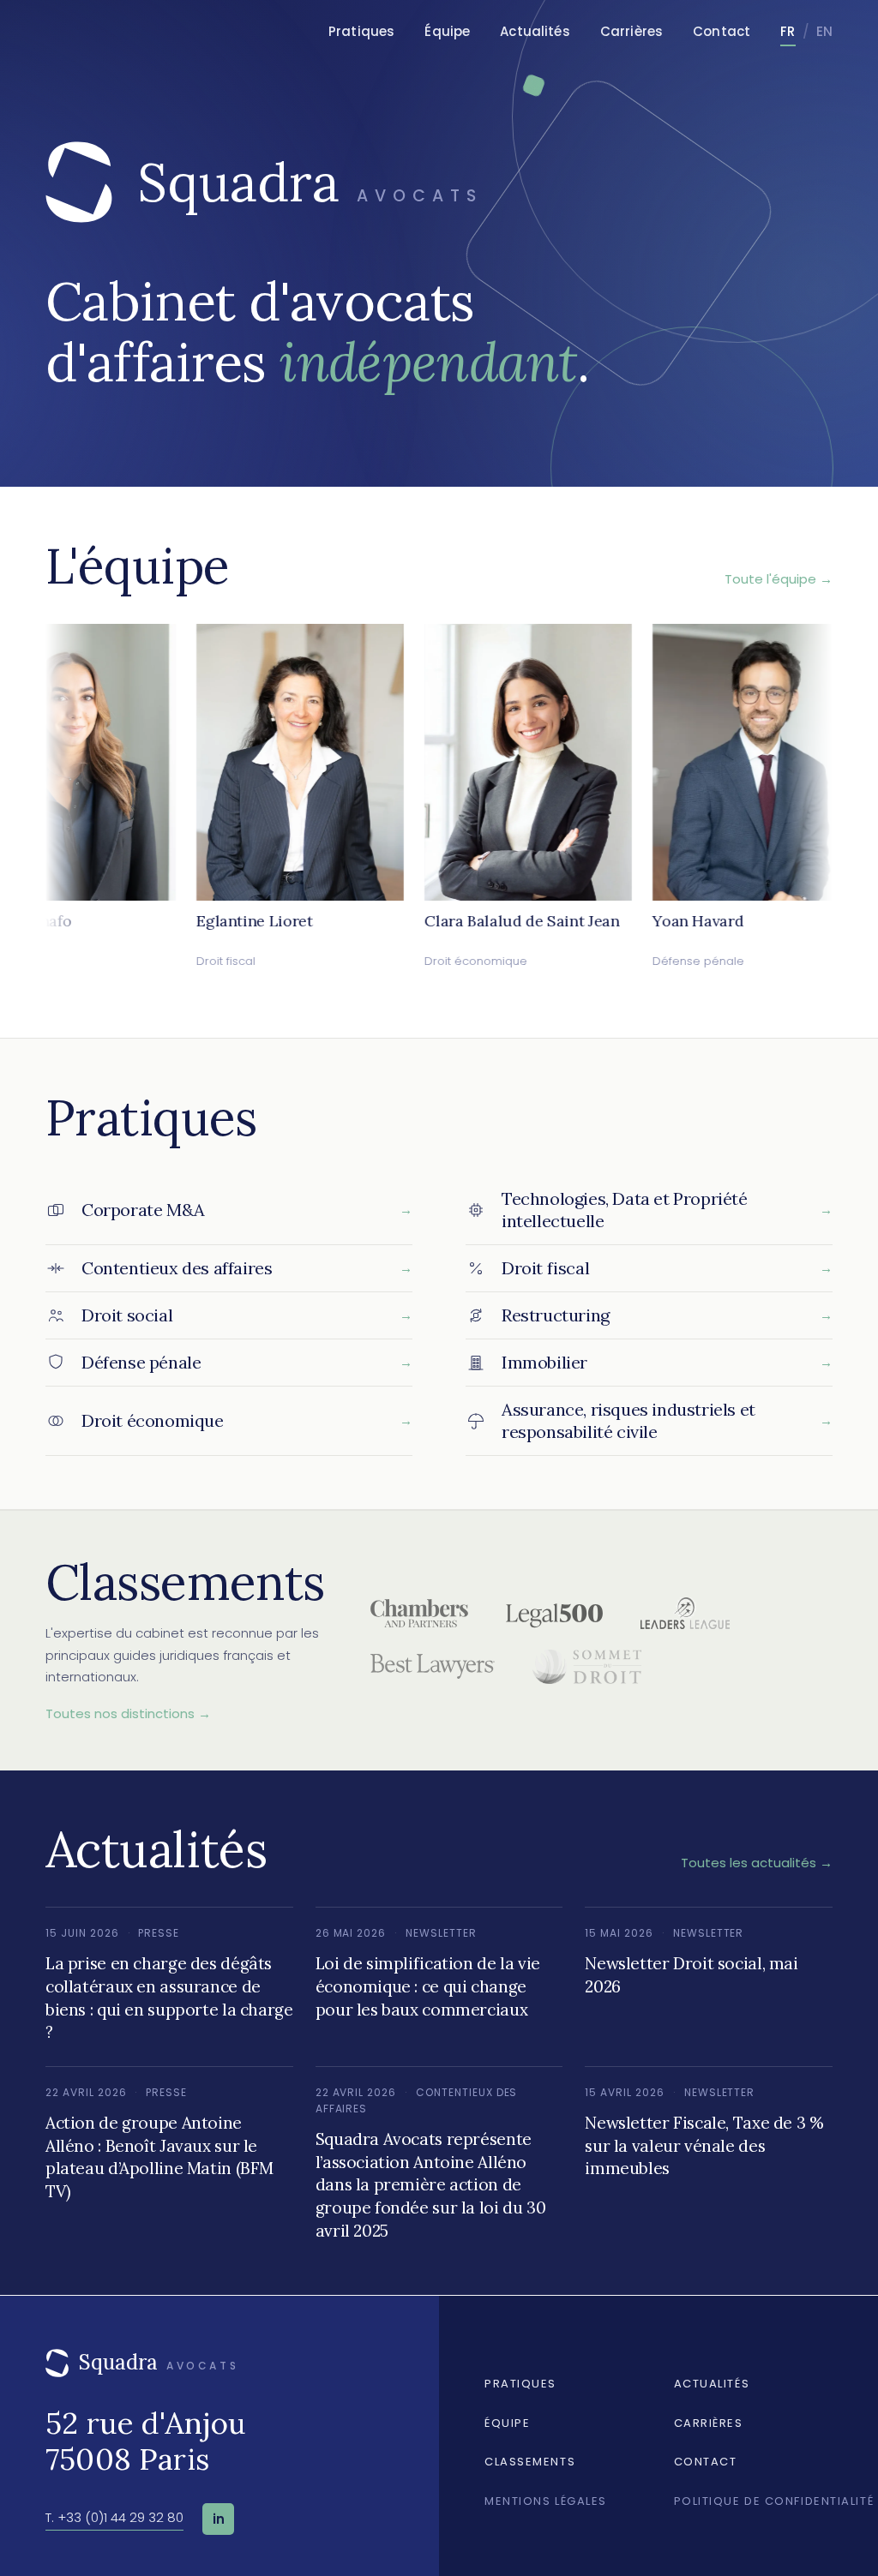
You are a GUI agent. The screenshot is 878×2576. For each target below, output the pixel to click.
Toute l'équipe (779, 579)
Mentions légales (546, 2501)
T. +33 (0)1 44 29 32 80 (114, 2517)
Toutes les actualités (757, 1863)
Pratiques (361, 31)
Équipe (447, 31)
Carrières (631, 31)
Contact (722, 31)
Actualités (535, 31)
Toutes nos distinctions (128, 1713)
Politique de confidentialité (774, 2501)
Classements (530, 2462)
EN (824, 31)
